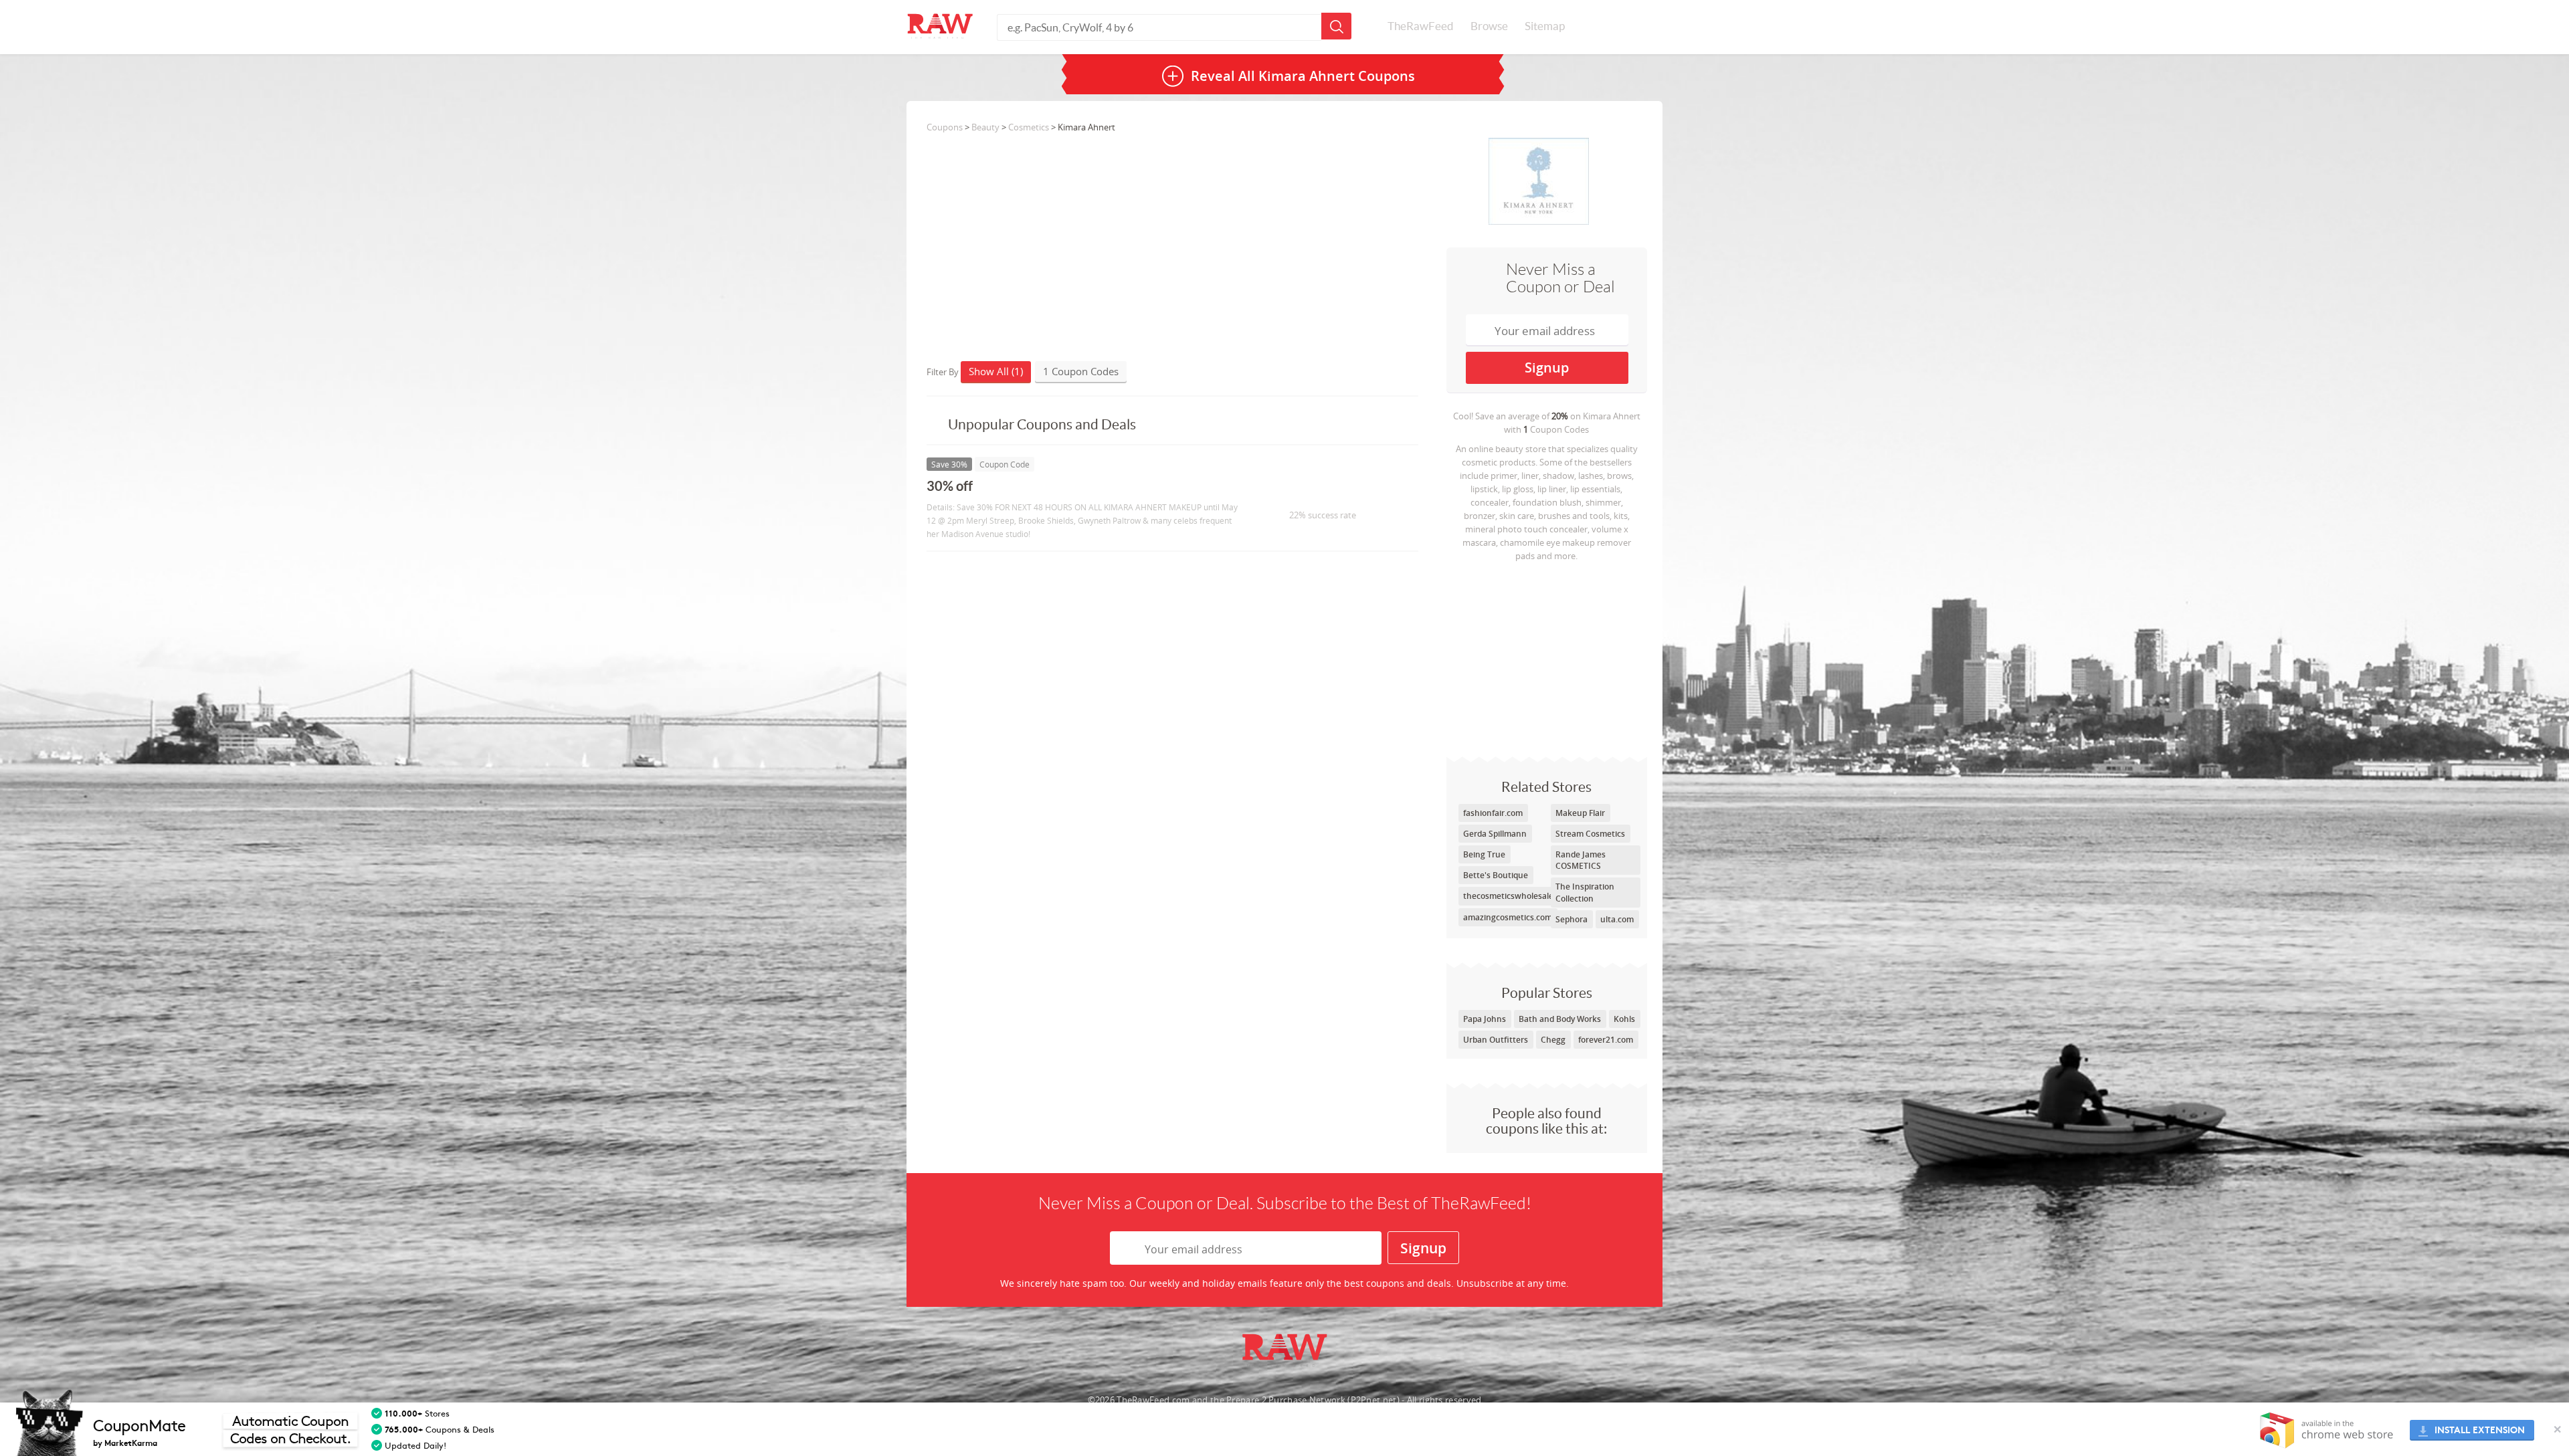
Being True (1484, 854)
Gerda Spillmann (1495, 834)
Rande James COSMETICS (1581, 860)
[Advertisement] (1547, 656)
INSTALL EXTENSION (2480, 1430)
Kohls (1624, 1019)
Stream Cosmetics (1590, 834)
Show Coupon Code (1315, 492)
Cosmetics (1029, 127)
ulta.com (1617, 919)
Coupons (945, 127)
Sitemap (1545, 26)
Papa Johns (1485, 1019)
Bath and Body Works (1560, 1019)
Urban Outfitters (1496, 1040)
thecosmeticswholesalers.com (1521, 896)
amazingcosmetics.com (1508, 917)
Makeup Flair (1580, 813)
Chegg (1553, 1040)
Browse (1489, 26)
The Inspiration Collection (1585, 892)
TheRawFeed (1421, 26)
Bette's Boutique (1496, 875)
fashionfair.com (1493, 813)
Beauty (985, 127)
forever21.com (1606, 1040)
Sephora (1572, 919)
